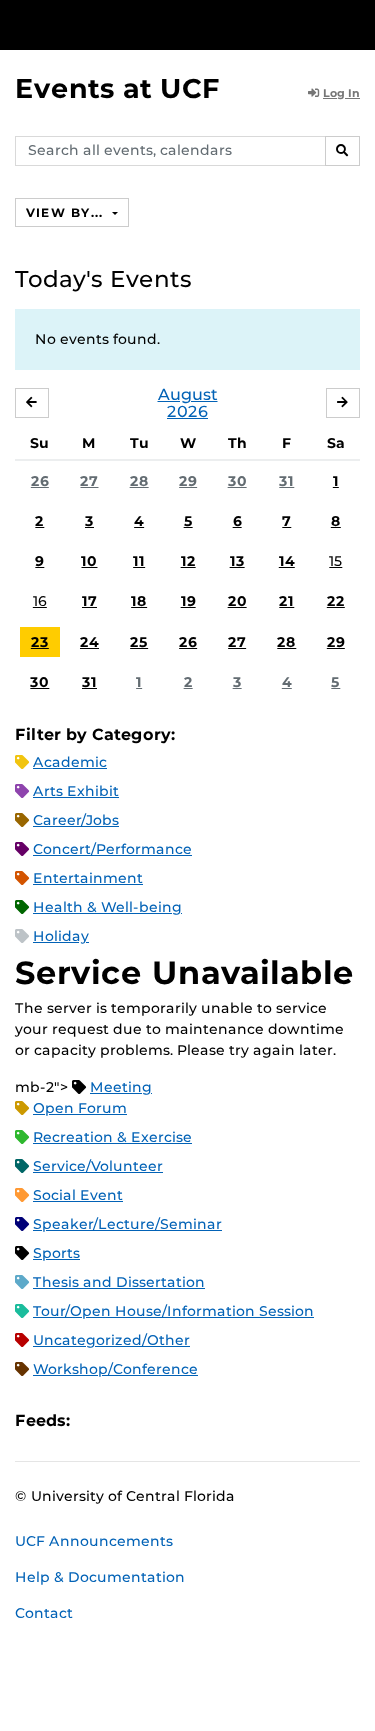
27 (89, 481)
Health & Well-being (107, 907)
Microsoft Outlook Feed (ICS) (130, 1420)
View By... (67, 212)
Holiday (61, 936)
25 (139, 642)
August (188, 394)
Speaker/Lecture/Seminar (127, 1224)
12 (188, 561)
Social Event (78, 1195)
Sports (56, 1253)
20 (237, 601)
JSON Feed (232, 1420)
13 (237, 561)
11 (139, 561)
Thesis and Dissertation (119, 1282)
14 (287, 561)
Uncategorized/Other (111, 1340)
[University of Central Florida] (152, 24)
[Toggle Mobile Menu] (355, 23)
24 (89, 642)
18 (139, 601)
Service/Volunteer (98, 1166)
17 (89, 601)
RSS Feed (164, 1420)
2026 (187, 411)
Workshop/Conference (115, 1369)
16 (40, 601)
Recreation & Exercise (112, 1137)
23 (40, 642)
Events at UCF (117, 88)
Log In (341, 93)
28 (139, 481)
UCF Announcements (94, 1541)
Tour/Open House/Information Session (173, 1311)
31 (286, 481)
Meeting (121, 1087)
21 (286, 601)
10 (89, 561)
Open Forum (80, 1108)
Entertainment (88, 878)
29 (188, 481)
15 (335, 561)
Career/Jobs (76, 820)
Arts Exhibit (76, 791)
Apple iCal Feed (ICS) (96, 1420)
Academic (70, 762)
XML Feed (198, 1420)
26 (40, 481)
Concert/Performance (112, 849)
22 (336, 601)
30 (237, 481)
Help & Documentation (100, 1577)
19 (188, 601)
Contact (44, 1613)
